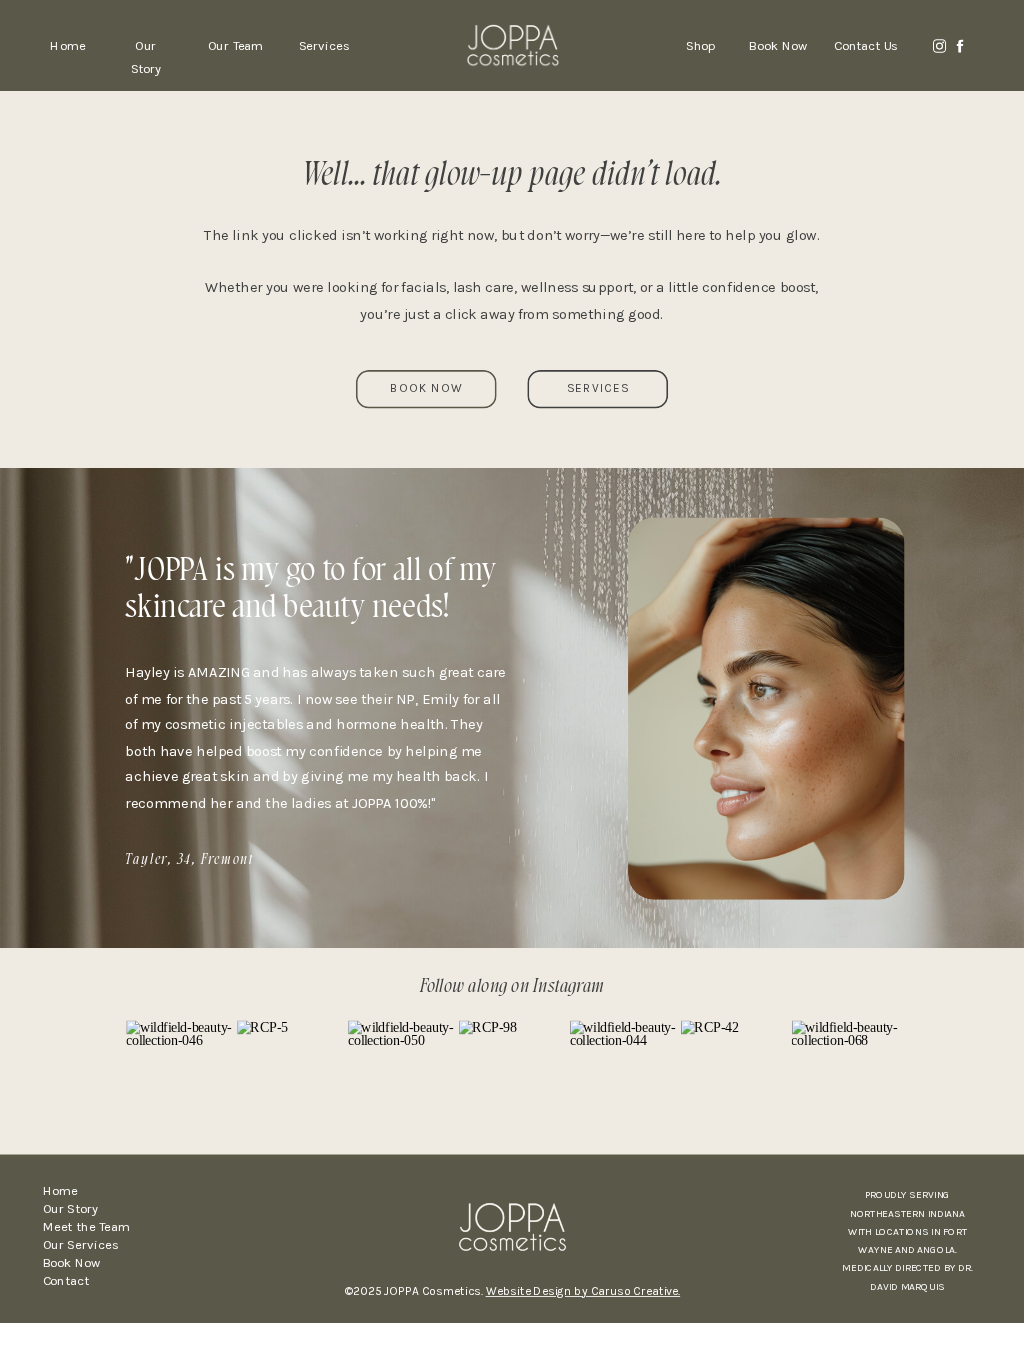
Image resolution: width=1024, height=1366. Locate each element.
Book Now (72, 1262)
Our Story (70, 1208)
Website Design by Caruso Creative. (583, 1291)
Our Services (81, 1244)
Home (60, 1191)
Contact (66, 1280)
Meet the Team (86, 1226)
